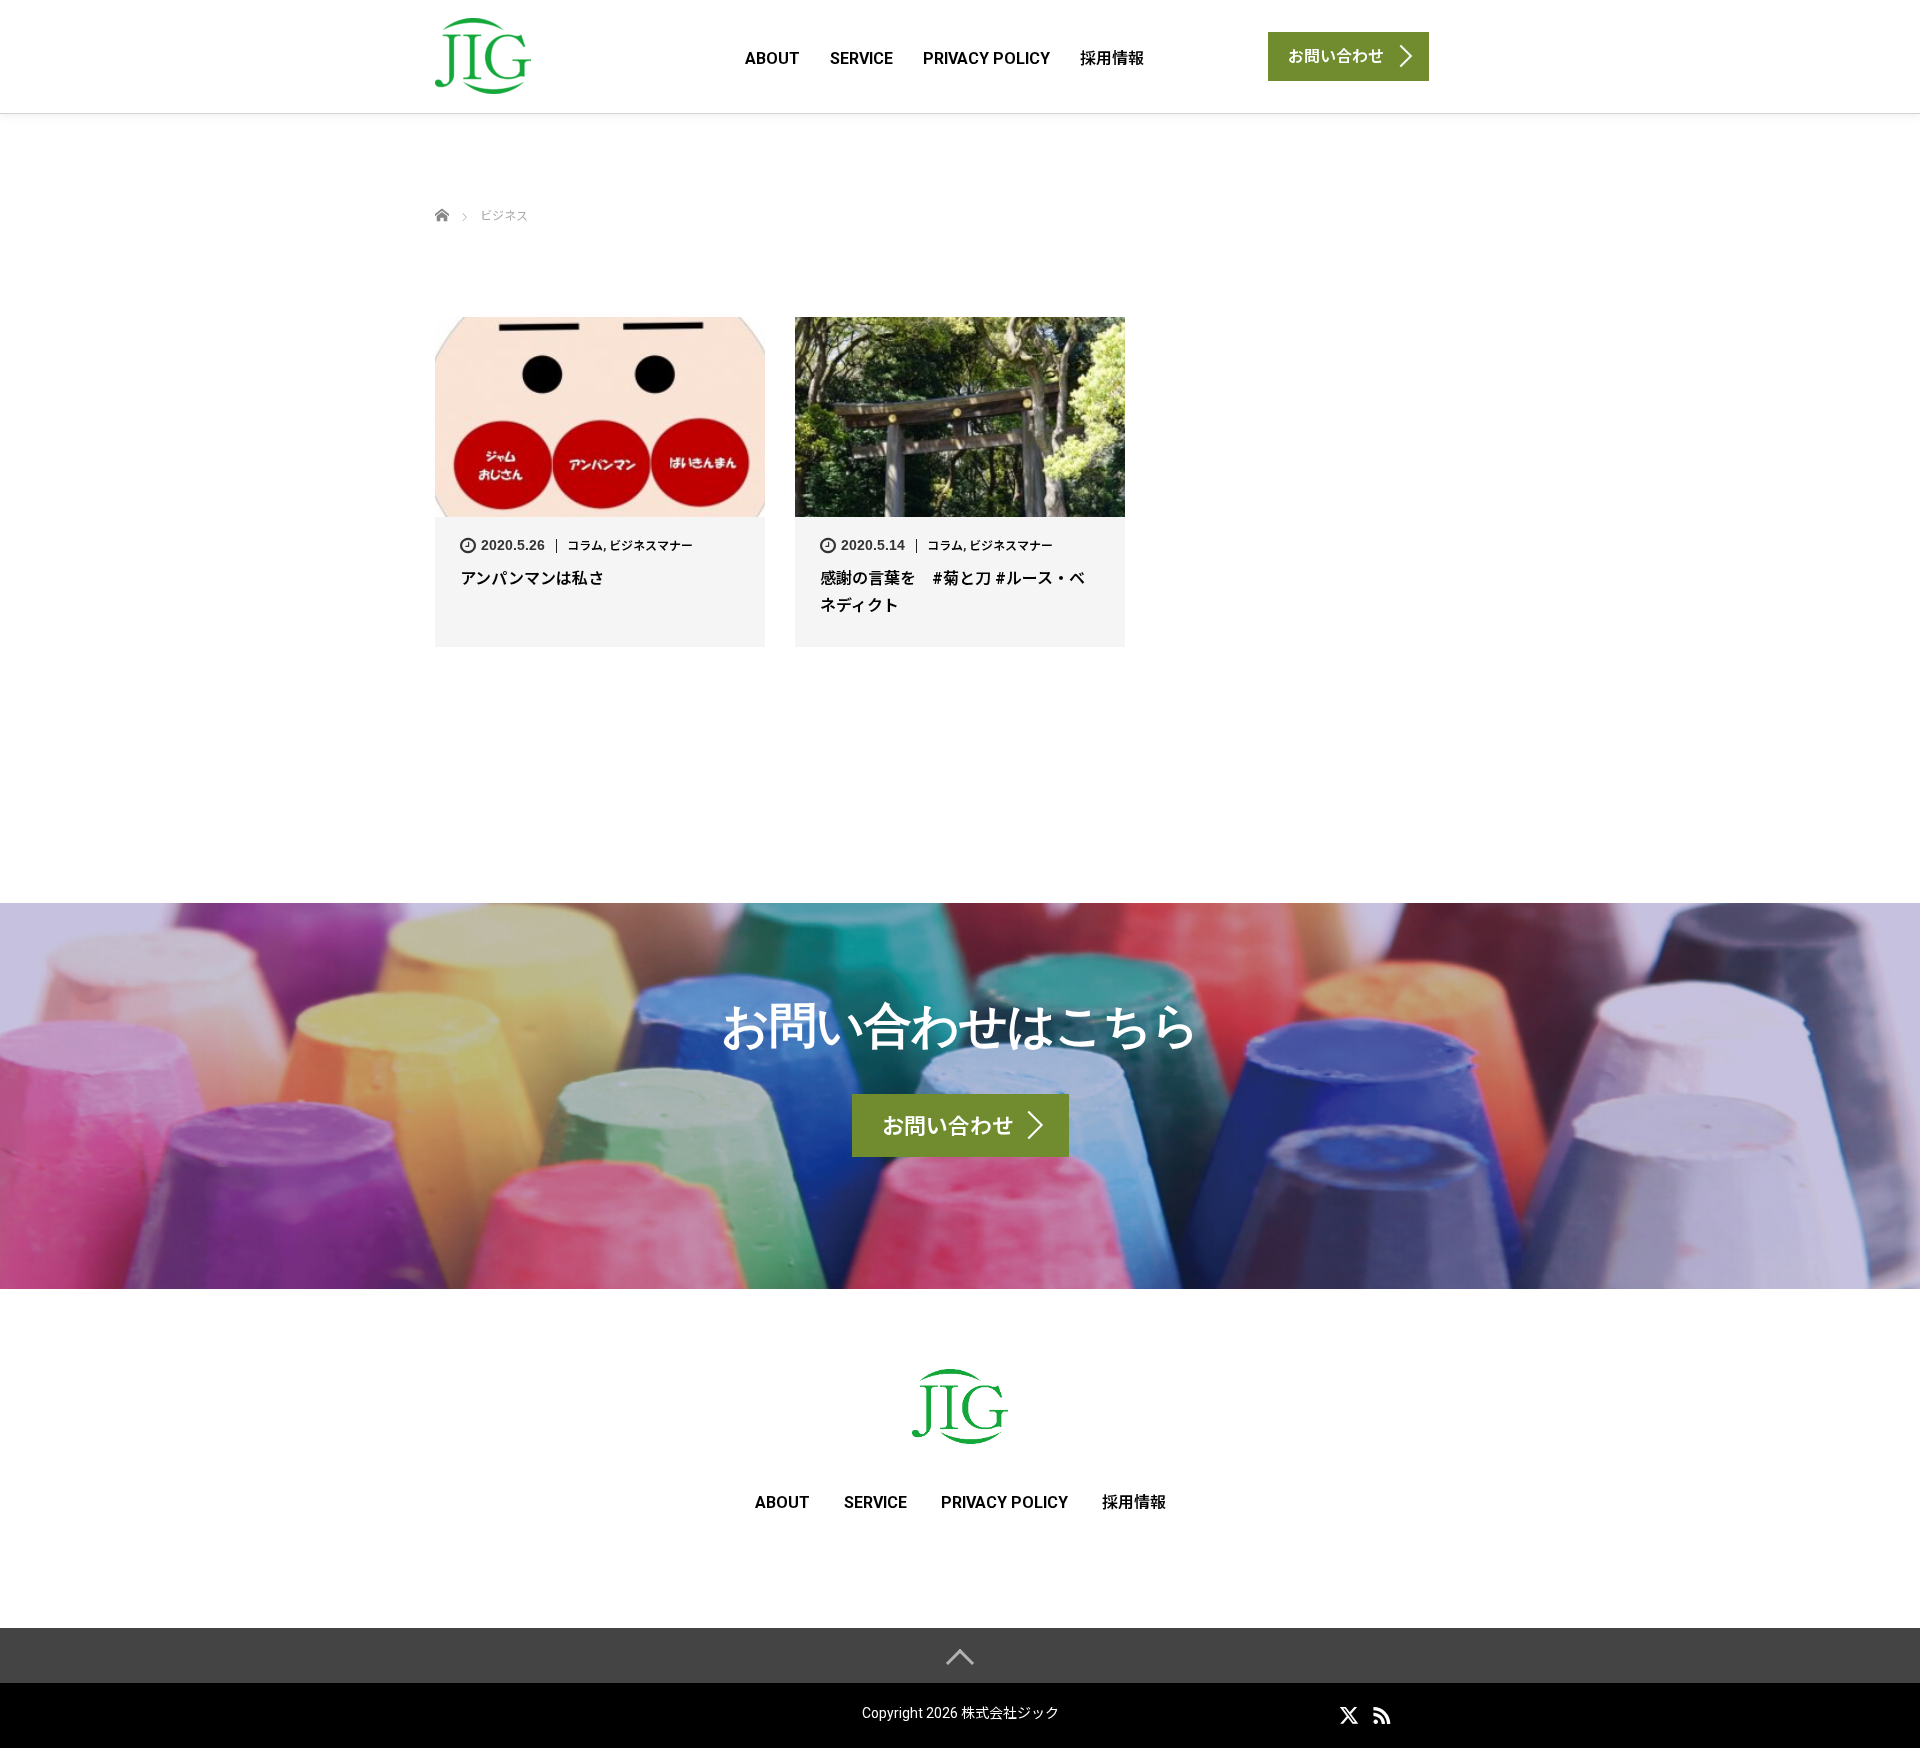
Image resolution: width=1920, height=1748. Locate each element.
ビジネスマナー (651, 546)
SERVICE (861, 58)
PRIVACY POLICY (986, 58)
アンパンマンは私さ (532, 578)
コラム (585, 546)
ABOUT (772, 58)
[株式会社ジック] (483, 55)
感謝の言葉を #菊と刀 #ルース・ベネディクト (952, 592)
